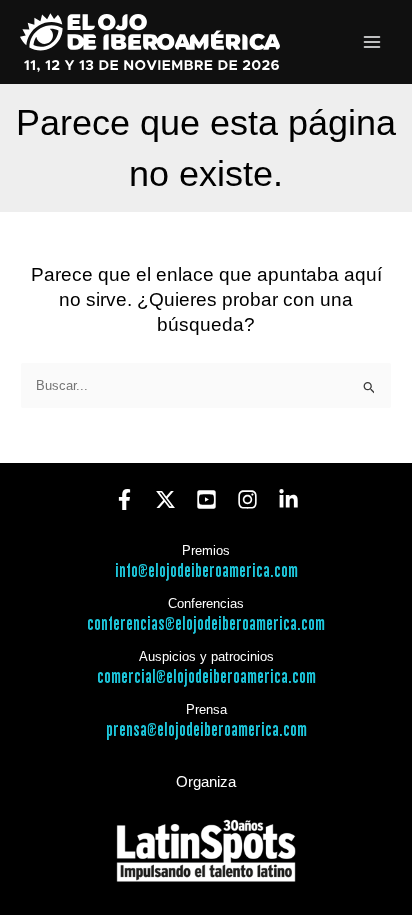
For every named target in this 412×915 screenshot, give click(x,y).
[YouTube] (206, 499)
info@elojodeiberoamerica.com (206, 571)
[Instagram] (247, 499)
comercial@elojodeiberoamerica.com (206, 677)
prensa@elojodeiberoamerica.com (206, 730)
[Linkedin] (288, 499)
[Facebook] (124, 499)
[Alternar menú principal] (372, 42)
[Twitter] (165, 499)
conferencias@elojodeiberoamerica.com (206, 624)
